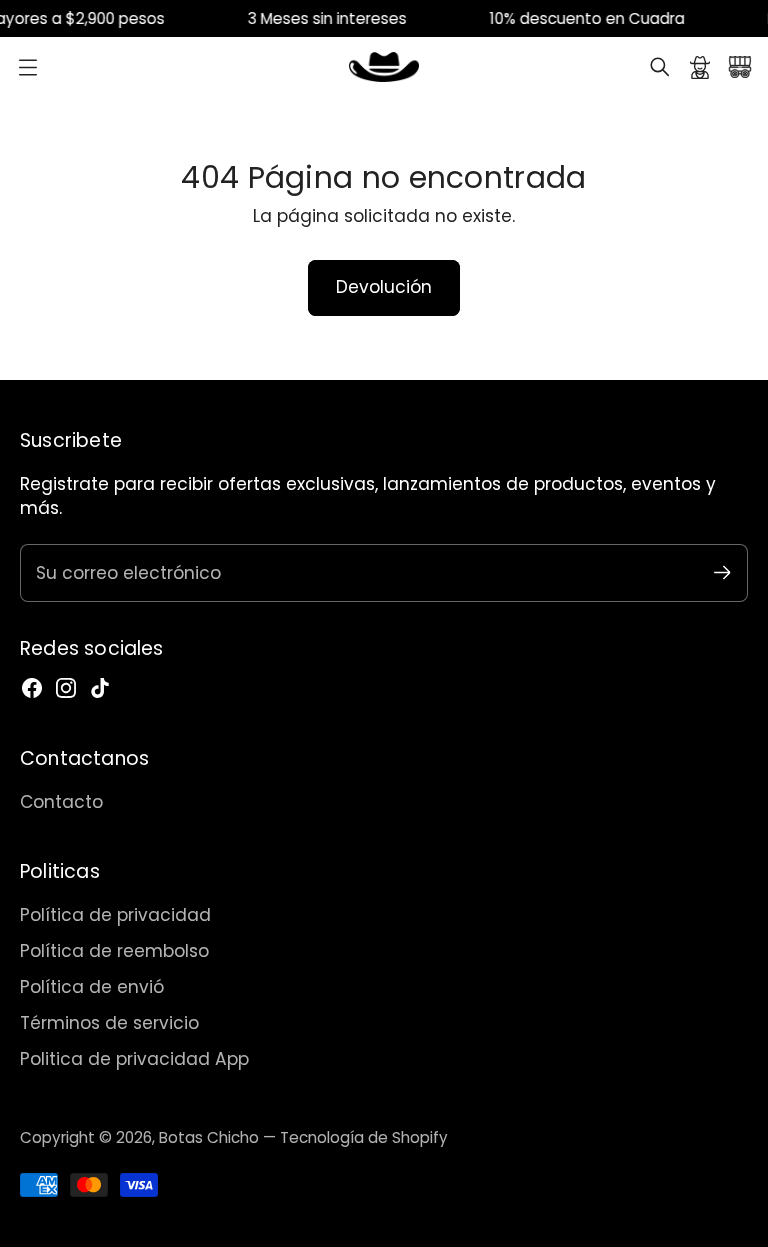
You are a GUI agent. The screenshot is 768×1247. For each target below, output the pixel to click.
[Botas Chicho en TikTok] (100, 688)
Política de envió (92, 987)
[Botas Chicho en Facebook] (32, 688)
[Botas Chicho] (384, 67)
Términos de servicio (109, 1023)
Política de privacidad (115, 915)
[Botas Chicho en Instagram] (66, 688)
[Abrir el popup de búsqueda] (660, 67)
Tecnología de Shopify (364, 1137)
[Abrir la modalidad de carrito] (740, 67)
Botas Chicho (209, 1137)
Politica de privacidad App (134, 1059)
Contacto (61, 802)
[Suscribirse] (722, 572)
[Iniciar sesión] (700, 67)
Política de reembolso (114, 951)
